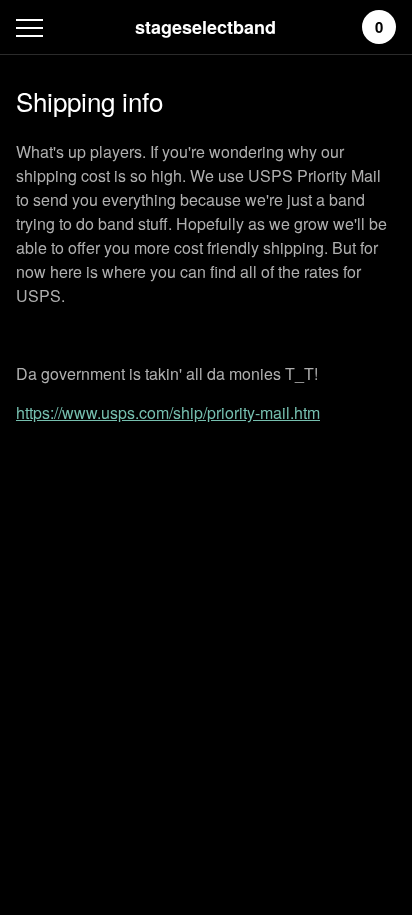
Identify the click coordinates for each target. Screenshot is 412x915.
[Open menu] (33, 27)
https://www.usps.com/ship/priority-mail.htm (168, 412)
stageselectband (205, 27)
